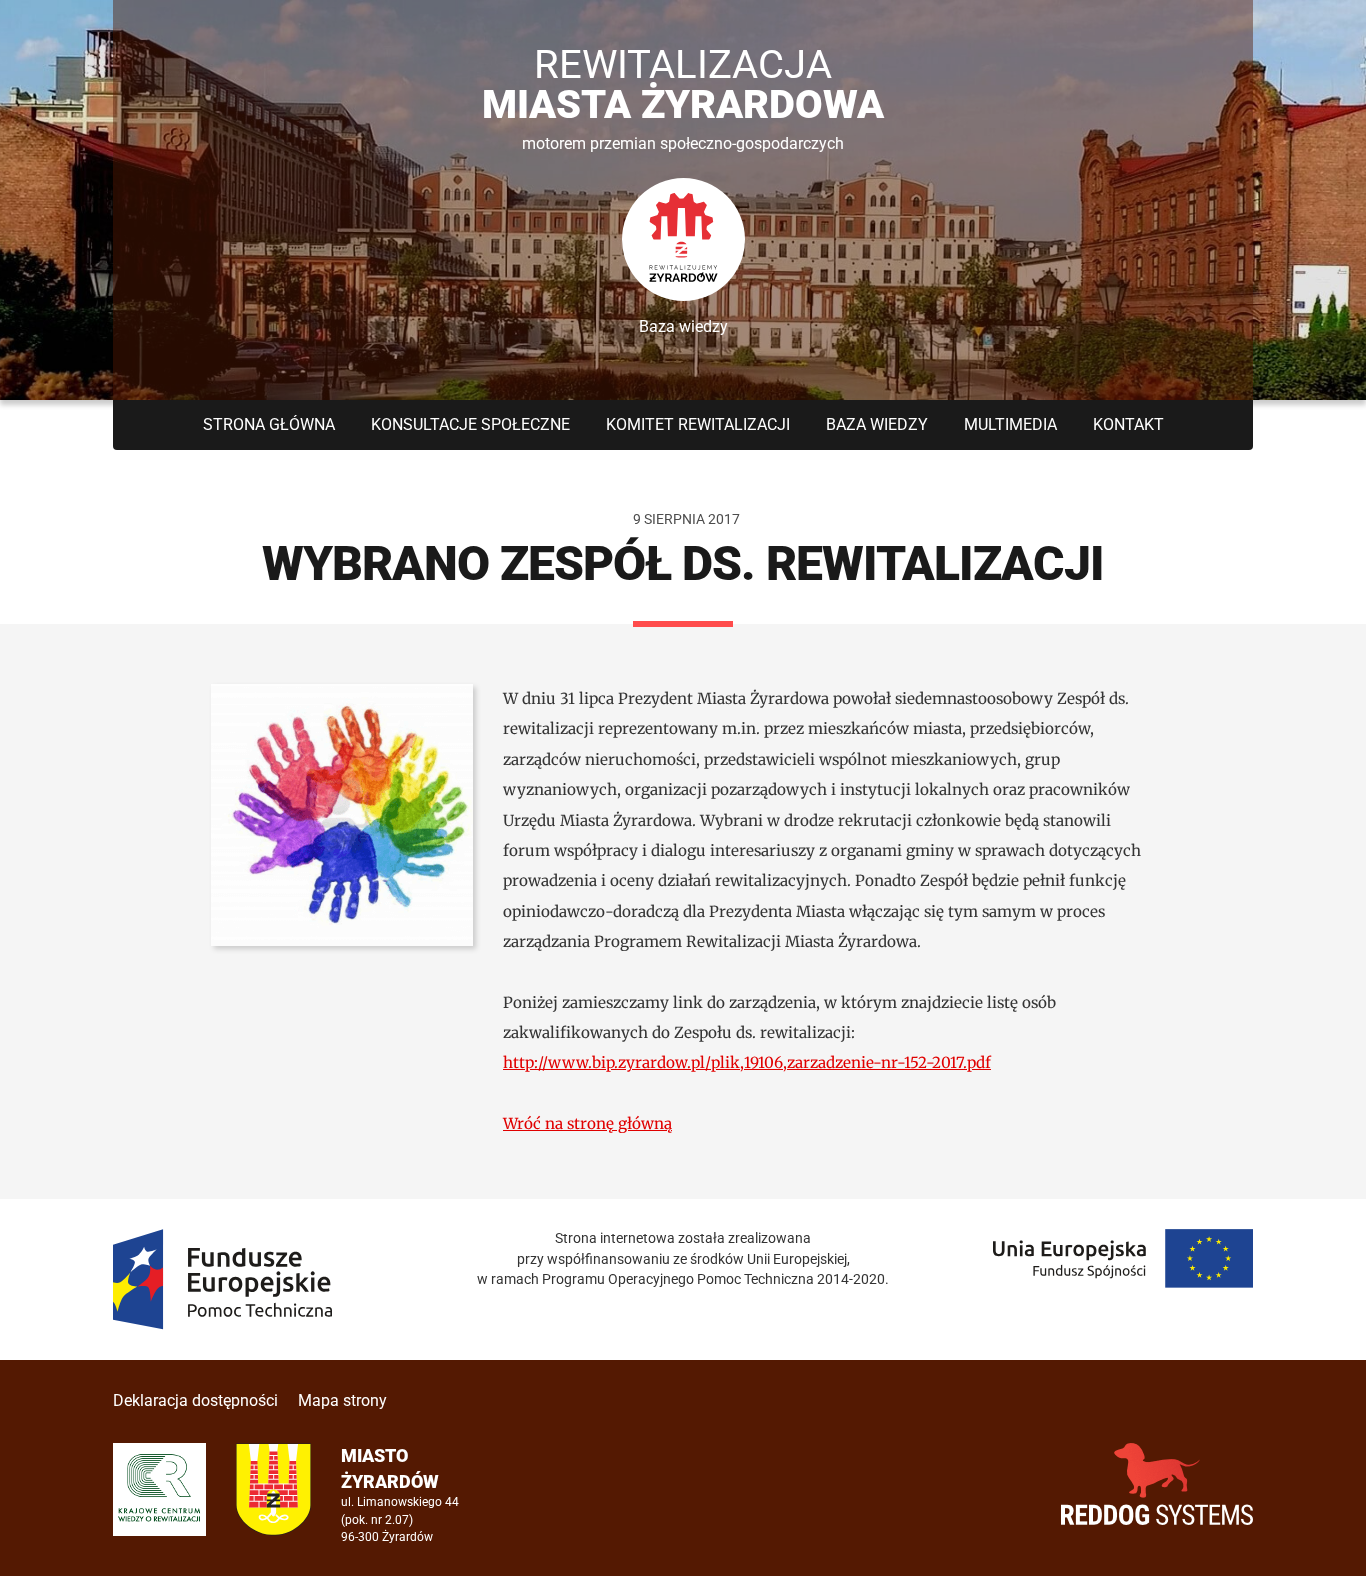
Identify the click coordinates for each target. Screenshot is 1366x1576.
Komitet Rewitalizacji (698, 424)
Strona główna (269, 424)
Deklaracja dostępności (195, 1400)
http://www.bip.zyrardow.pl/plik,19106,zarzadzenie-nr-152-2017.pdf (747, 1062)
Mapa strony (342, 1400)
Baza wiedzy (877, 424)
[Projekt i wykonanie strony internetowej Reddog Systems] (1157, 1483)
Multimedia (1010, 424)
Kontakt (1128, 424)
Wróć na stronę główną (587, 1123)
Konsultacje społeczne (470, 424)
